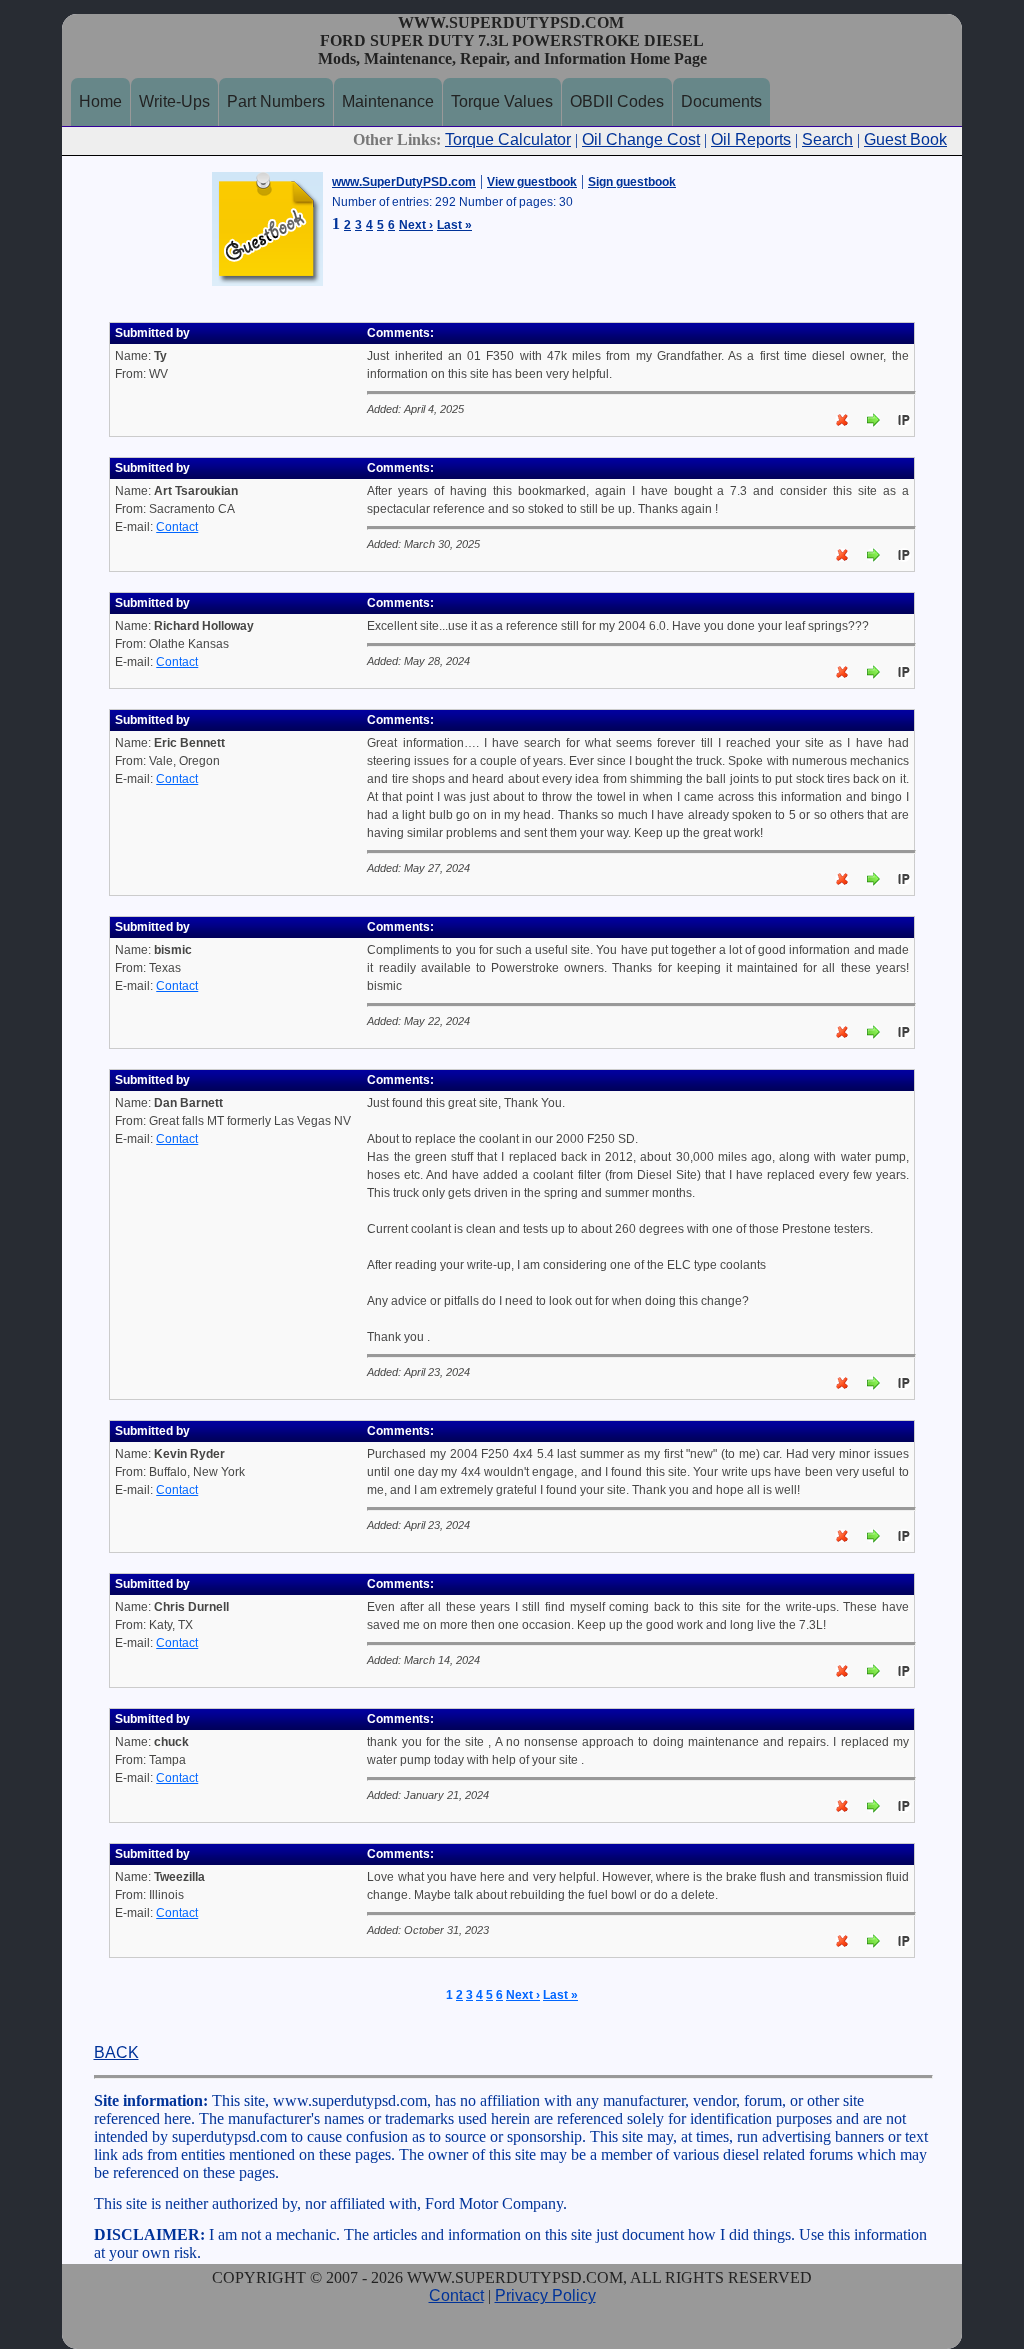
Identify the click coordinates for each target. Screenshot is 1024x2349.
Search (827, 139)
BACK (116, 2052)
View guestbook (532, 182)
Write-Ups (174, 101)
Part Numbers (276, 101)
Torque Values (502, 101)
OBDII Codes (617, 101)
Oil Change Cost (641, 139)
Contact (177, 527)
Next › (416, 225)
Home (100, 101)
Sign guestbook (632, 182)
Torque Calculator (508, 139)
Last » (454, 225)
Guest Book (905, 139)
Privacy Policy (545, 2295)
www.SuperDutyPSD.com (404, 182)
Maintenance (388, 101)
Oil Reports (751, 139)
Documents (721, 101)
